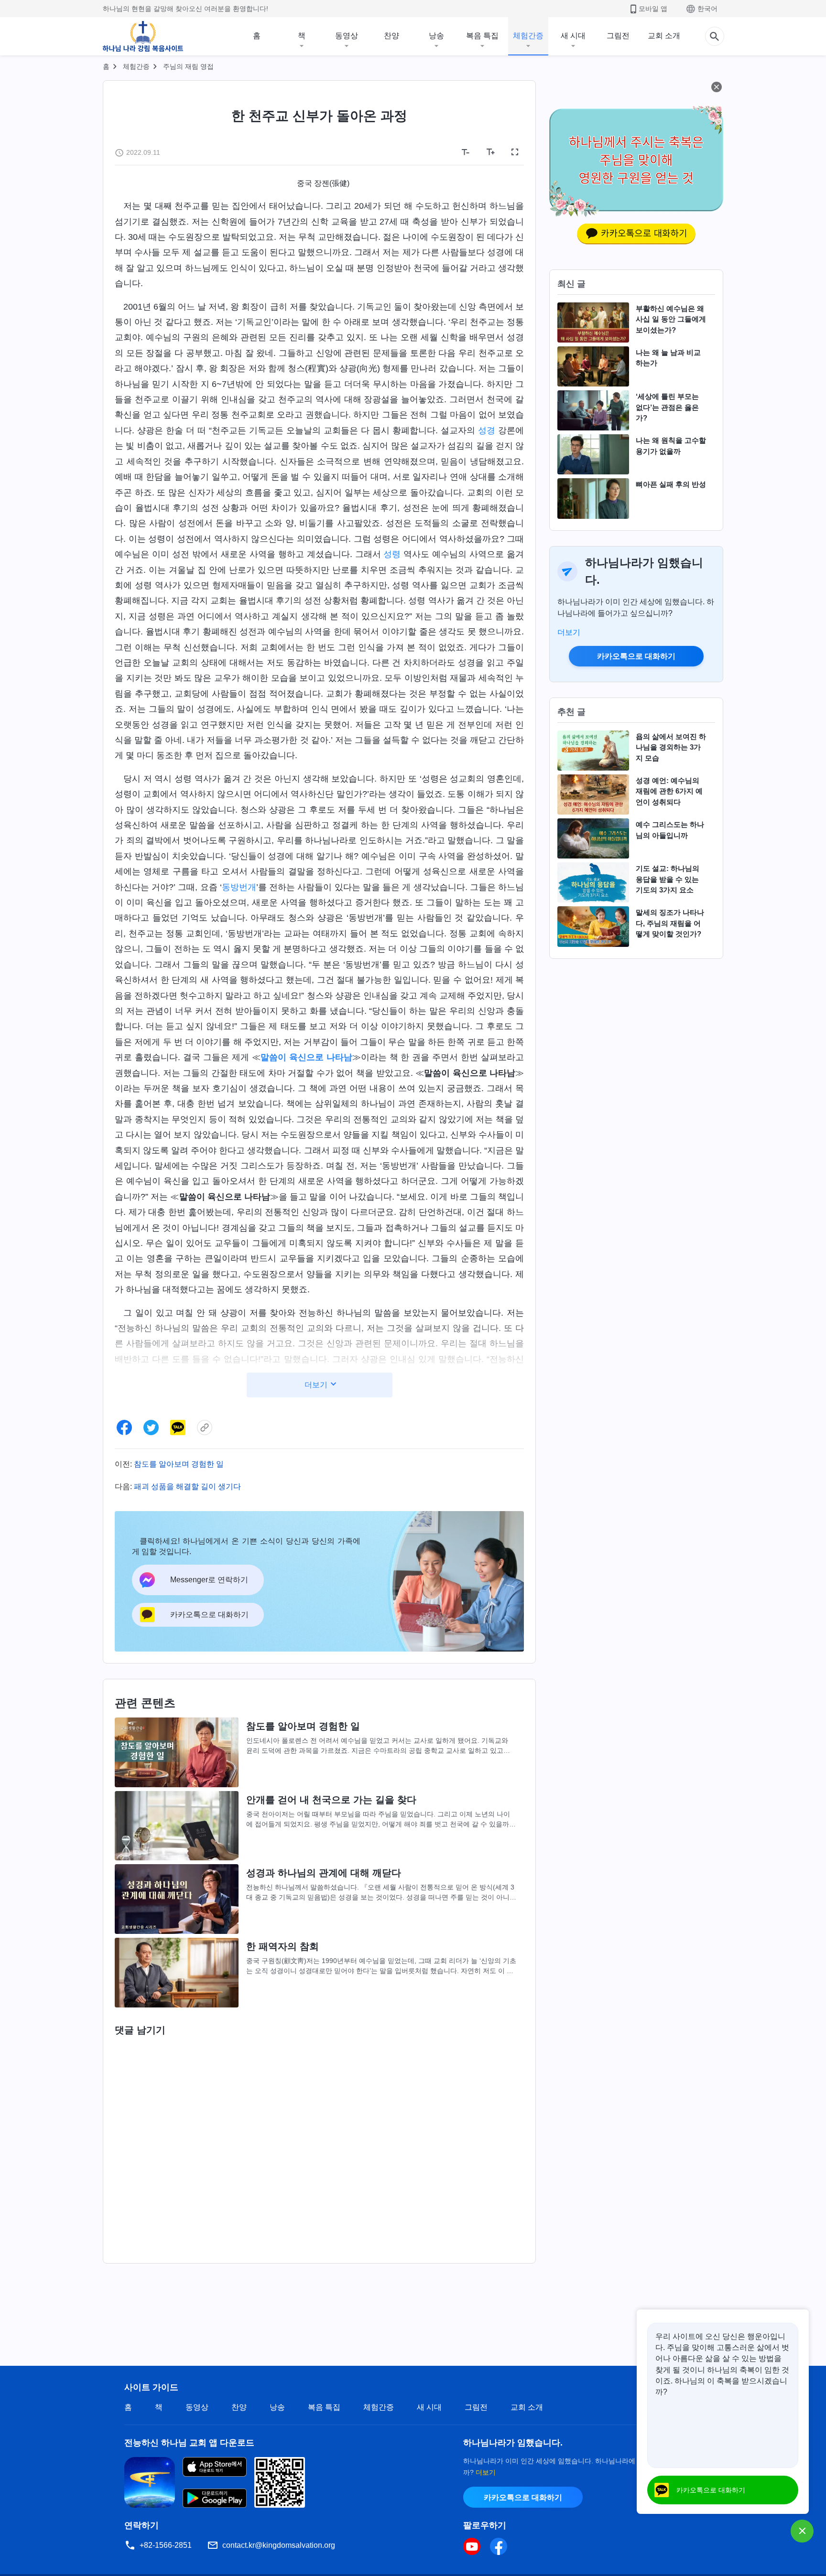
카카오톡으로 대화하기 (636, 656)
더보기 (569, 632)
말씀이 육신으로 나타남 (306, 1057)
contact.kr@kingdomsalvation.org (279, 2545)
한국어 (707, 9)
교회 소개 (664, 36)
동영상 (347, 36)
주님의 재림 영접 (188, 66)
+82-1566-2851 (166, 2545)
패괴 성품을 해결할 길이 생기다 (187, 1487)
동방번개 (239, 887)
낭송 (436, 36)
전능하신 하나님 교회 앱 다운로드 (189, 2443)
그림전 (618, 36)
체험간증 (528, 36)
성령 (392, 554)
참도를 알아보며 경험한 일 (179, 1464)
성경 (487, 430)
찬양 (391, 36)
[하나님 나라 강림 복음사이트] (143, 36)
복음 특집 (482, 36)
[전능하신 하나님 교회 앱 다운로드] (150, 2482)
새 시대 (573, 36)
